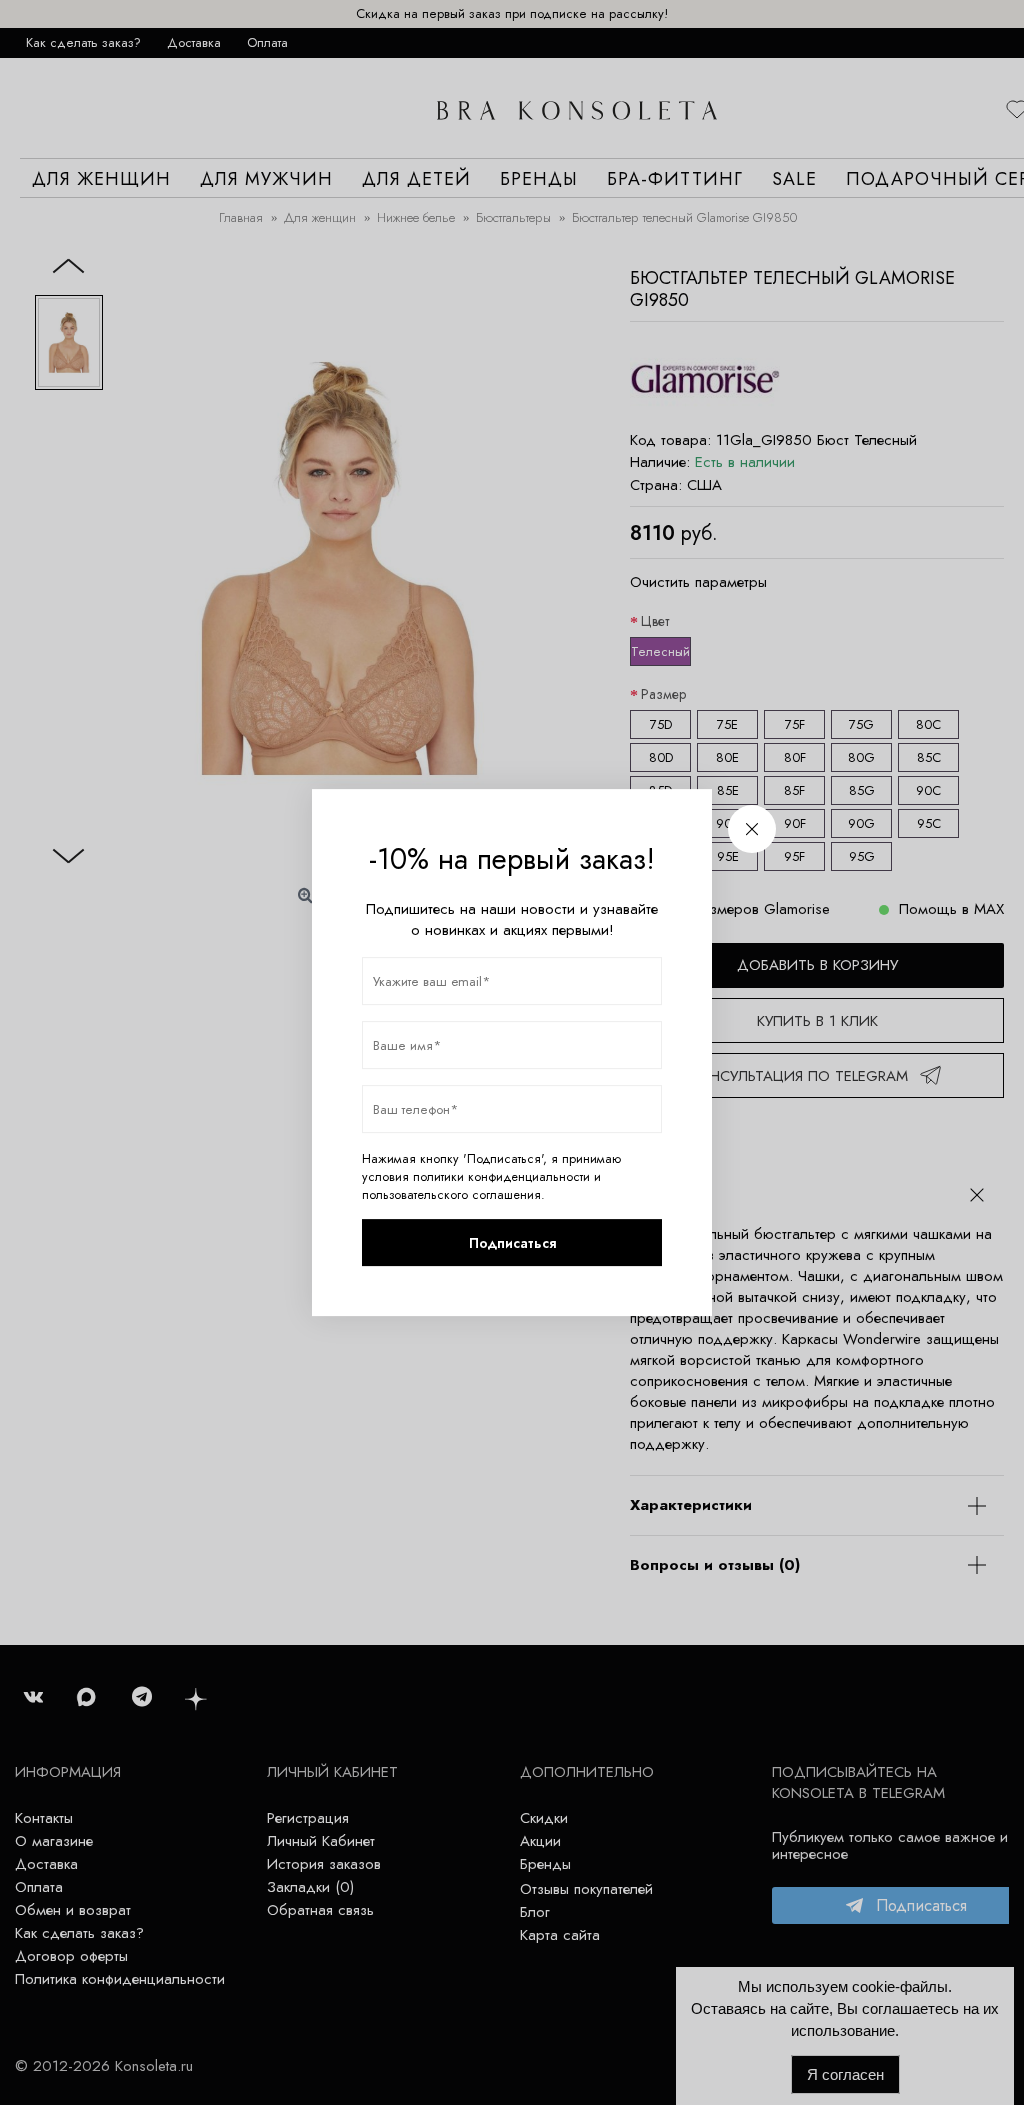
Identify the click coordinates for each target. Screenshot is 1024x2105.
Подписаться (512, 1243)
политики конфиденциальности (501, 1177)
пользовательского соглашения (451, 1195)
